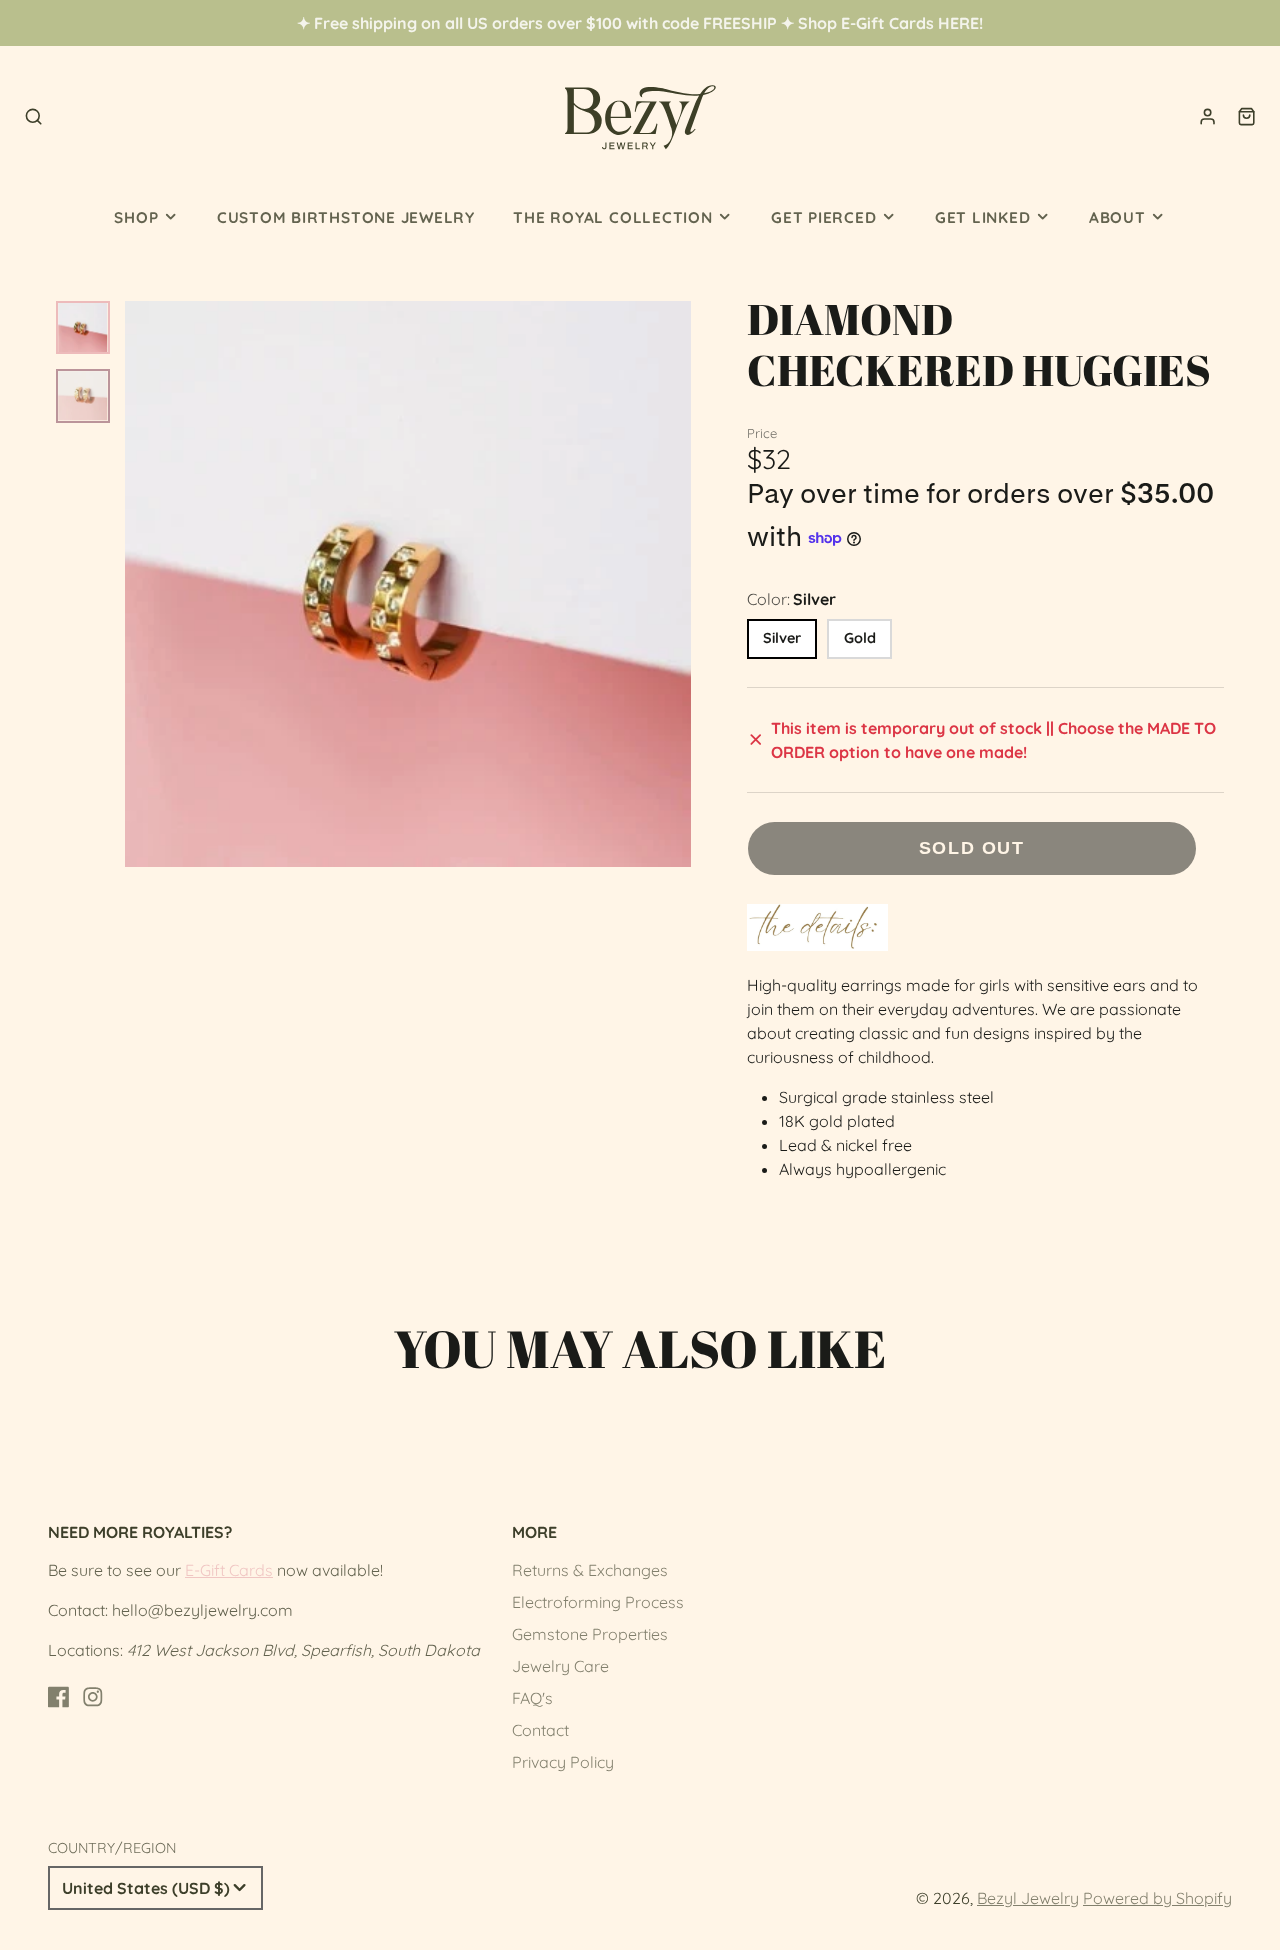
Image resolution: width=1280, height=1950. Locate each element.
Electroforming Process (598, 1602)
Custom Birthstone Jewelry (346, 217)
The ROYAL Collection (612, 217)
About (1117, 217)
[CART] (1246, 116)
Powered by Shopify (1157, 1898)
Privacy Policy (563, 1762)
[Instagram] (93, 1697)
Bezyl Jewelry (1028, 1898)
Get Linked (983, 217)
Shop (136, 217)
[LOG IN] (1207, 116)
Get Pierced (823, 217)
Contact (540, 1730)
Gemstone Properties (590, 1634)
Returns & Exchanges (590, 1570)
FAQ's (532, 1698)
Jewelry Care (560, 1666)
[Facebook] (59, 1697)
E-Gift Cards (229, 1570)
